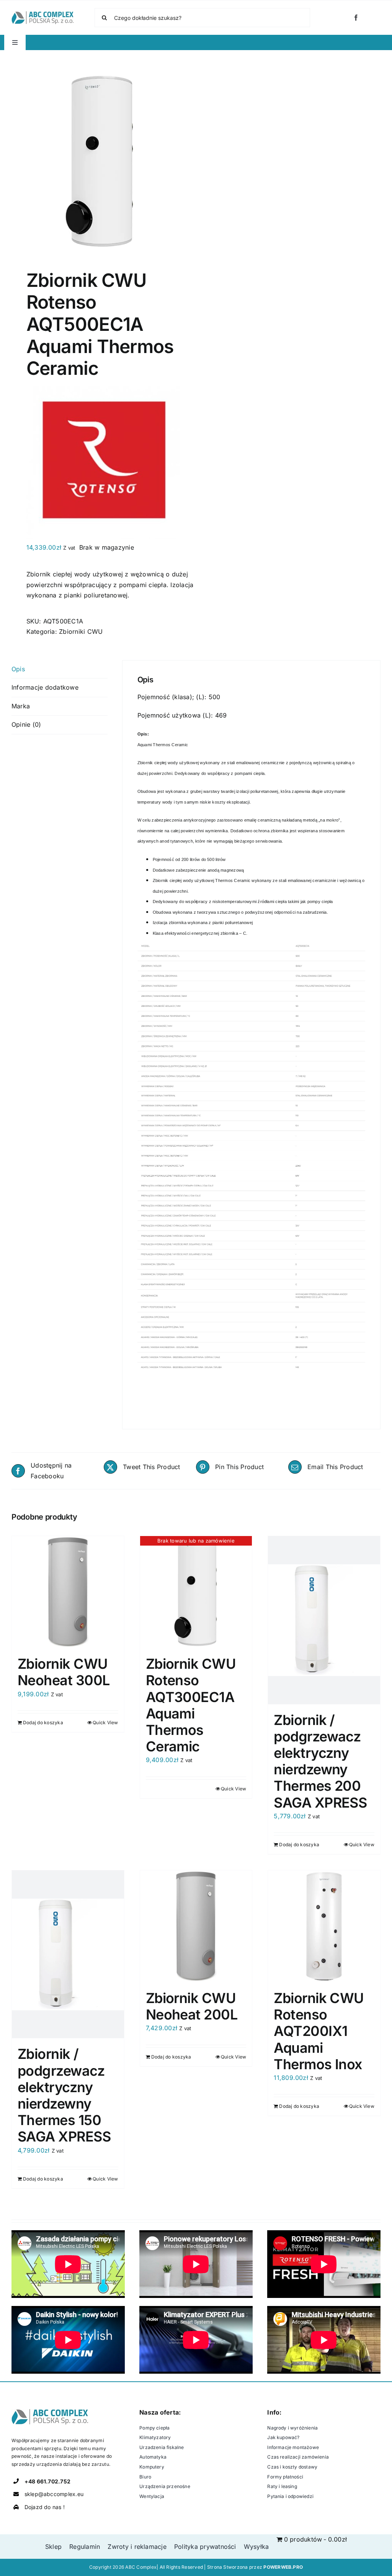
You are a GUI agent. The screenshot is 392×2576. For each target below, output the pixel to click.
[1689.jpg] (100, 162)
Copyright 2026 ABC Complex (123, 2567)
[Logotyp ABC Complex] (42, 14)
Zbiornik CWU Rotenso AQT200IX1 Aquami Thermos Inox (319, 2031)
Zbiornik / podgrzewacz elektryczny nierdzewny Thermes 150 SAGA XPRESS (64, 2095)
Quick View (105, 1722)
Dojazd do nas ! (45, 2507)
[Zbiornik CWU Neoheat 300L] (68, 1592)
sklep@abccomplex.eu (54, 2494)
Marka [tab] (21, 706)
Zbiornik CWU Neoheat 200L (192, 2006)
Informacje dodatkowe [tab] (45, 687)
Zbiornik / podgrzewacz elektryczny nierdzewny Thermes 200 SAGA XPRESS (320, 1761)
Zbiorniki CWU (81, 631)
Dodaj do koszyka (43, 1722)
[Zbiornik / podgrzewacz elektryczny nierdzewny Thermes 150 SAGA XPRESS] (68, 1954)
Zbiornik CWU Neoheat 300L (64, 1672)
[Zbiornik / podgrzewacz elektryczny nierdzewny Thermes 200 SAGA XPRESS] (324, 1620)
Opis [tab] (18, 669)
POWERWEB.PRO (283, 2567)
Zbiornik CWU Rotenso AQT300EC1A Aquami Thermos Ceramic (191, 1705)
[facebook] (356, 18)
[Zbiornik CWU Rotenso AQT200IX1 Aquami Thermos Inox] (324, 1926)
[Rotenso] (103, 391)
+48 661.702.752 (48, 2481)
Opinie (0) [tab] (26, 724)
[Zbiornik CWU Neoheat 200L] (196, 1926)
